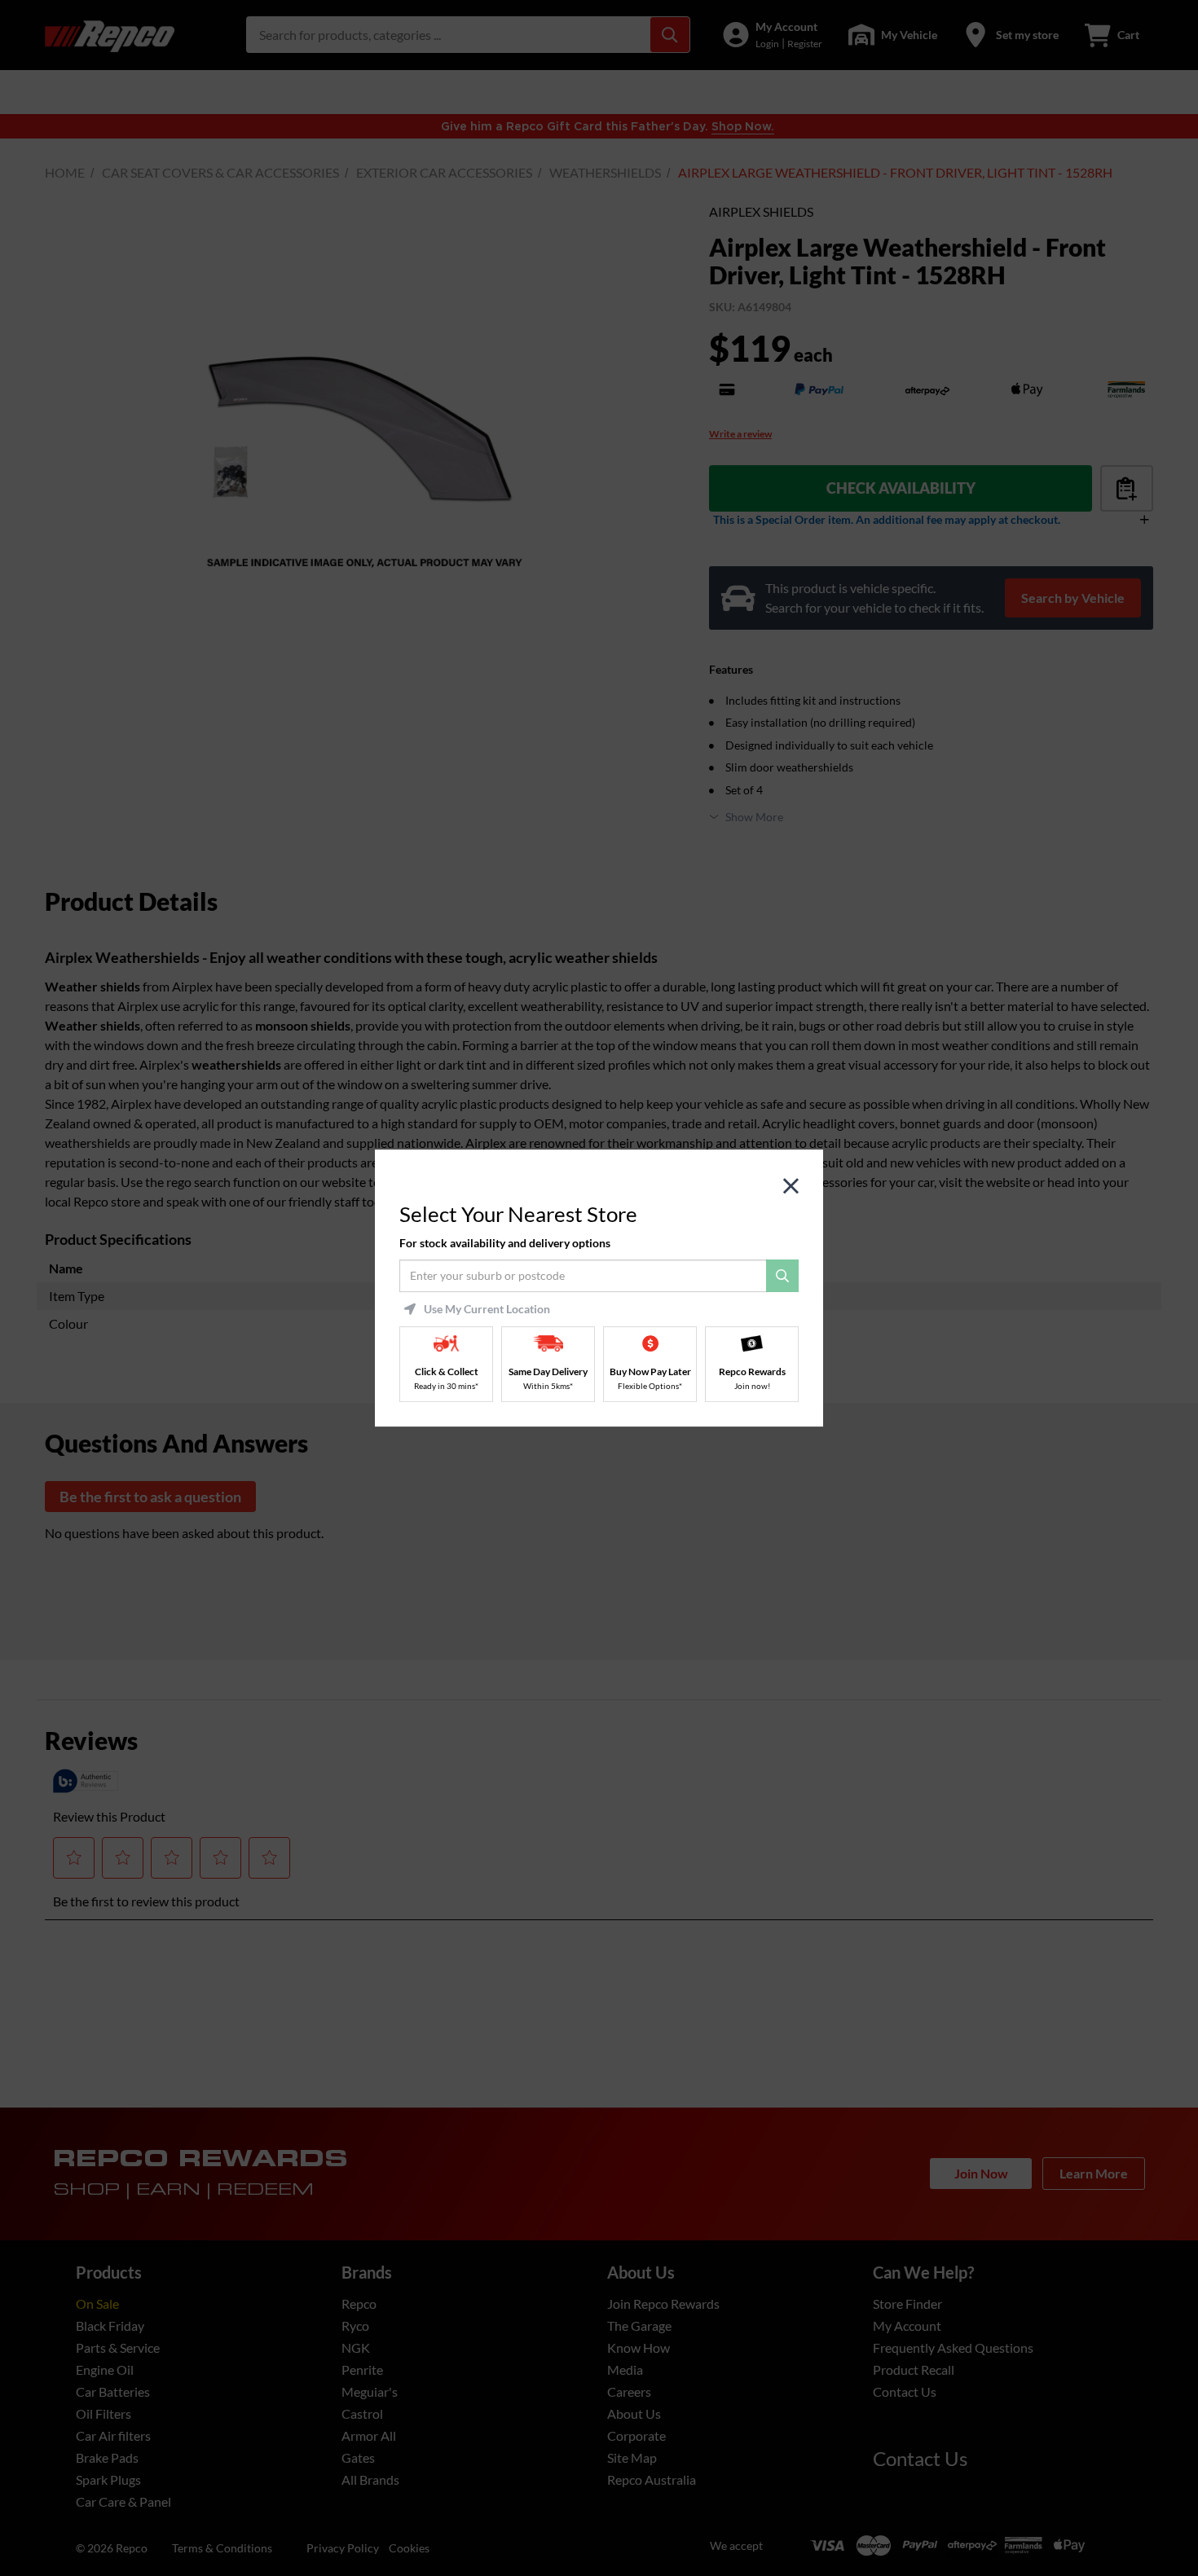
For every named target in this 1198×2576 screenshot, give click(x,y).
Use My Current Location (487, 1309)
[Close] (791, 1187)
